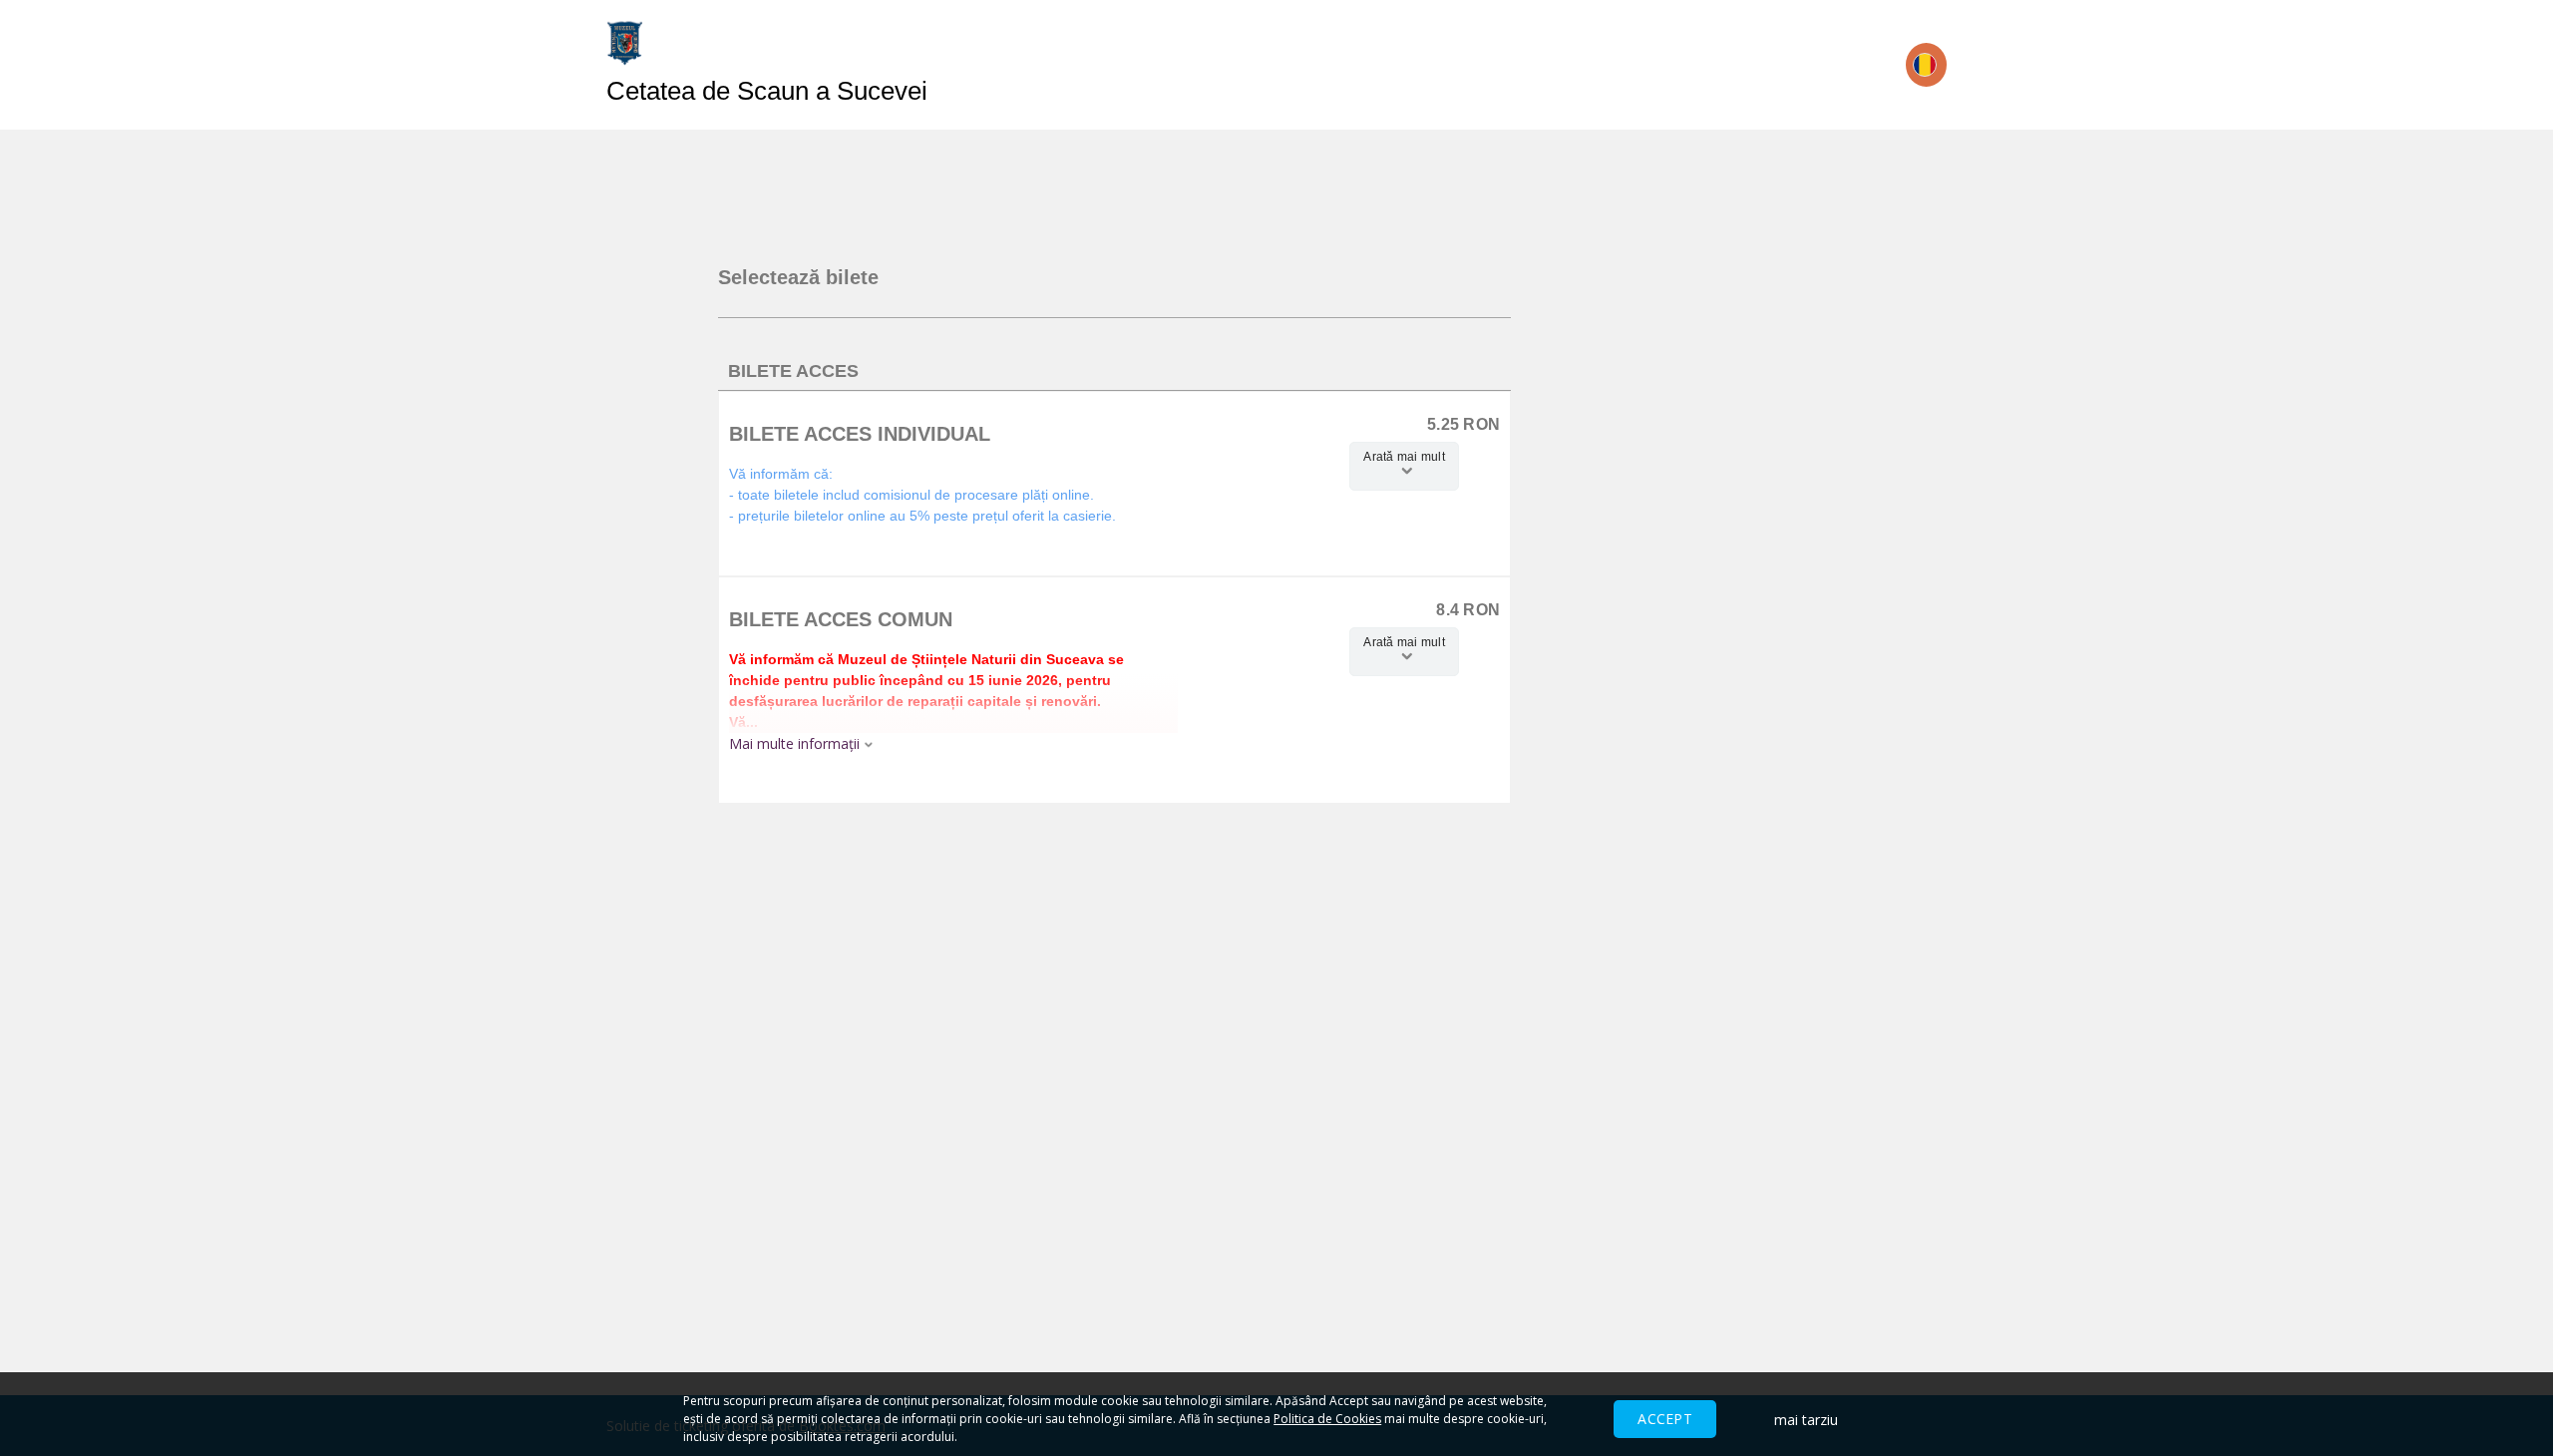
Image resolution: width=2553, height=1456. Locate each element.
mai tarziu (1806, 1420)
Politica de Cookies (1327, 1419)
